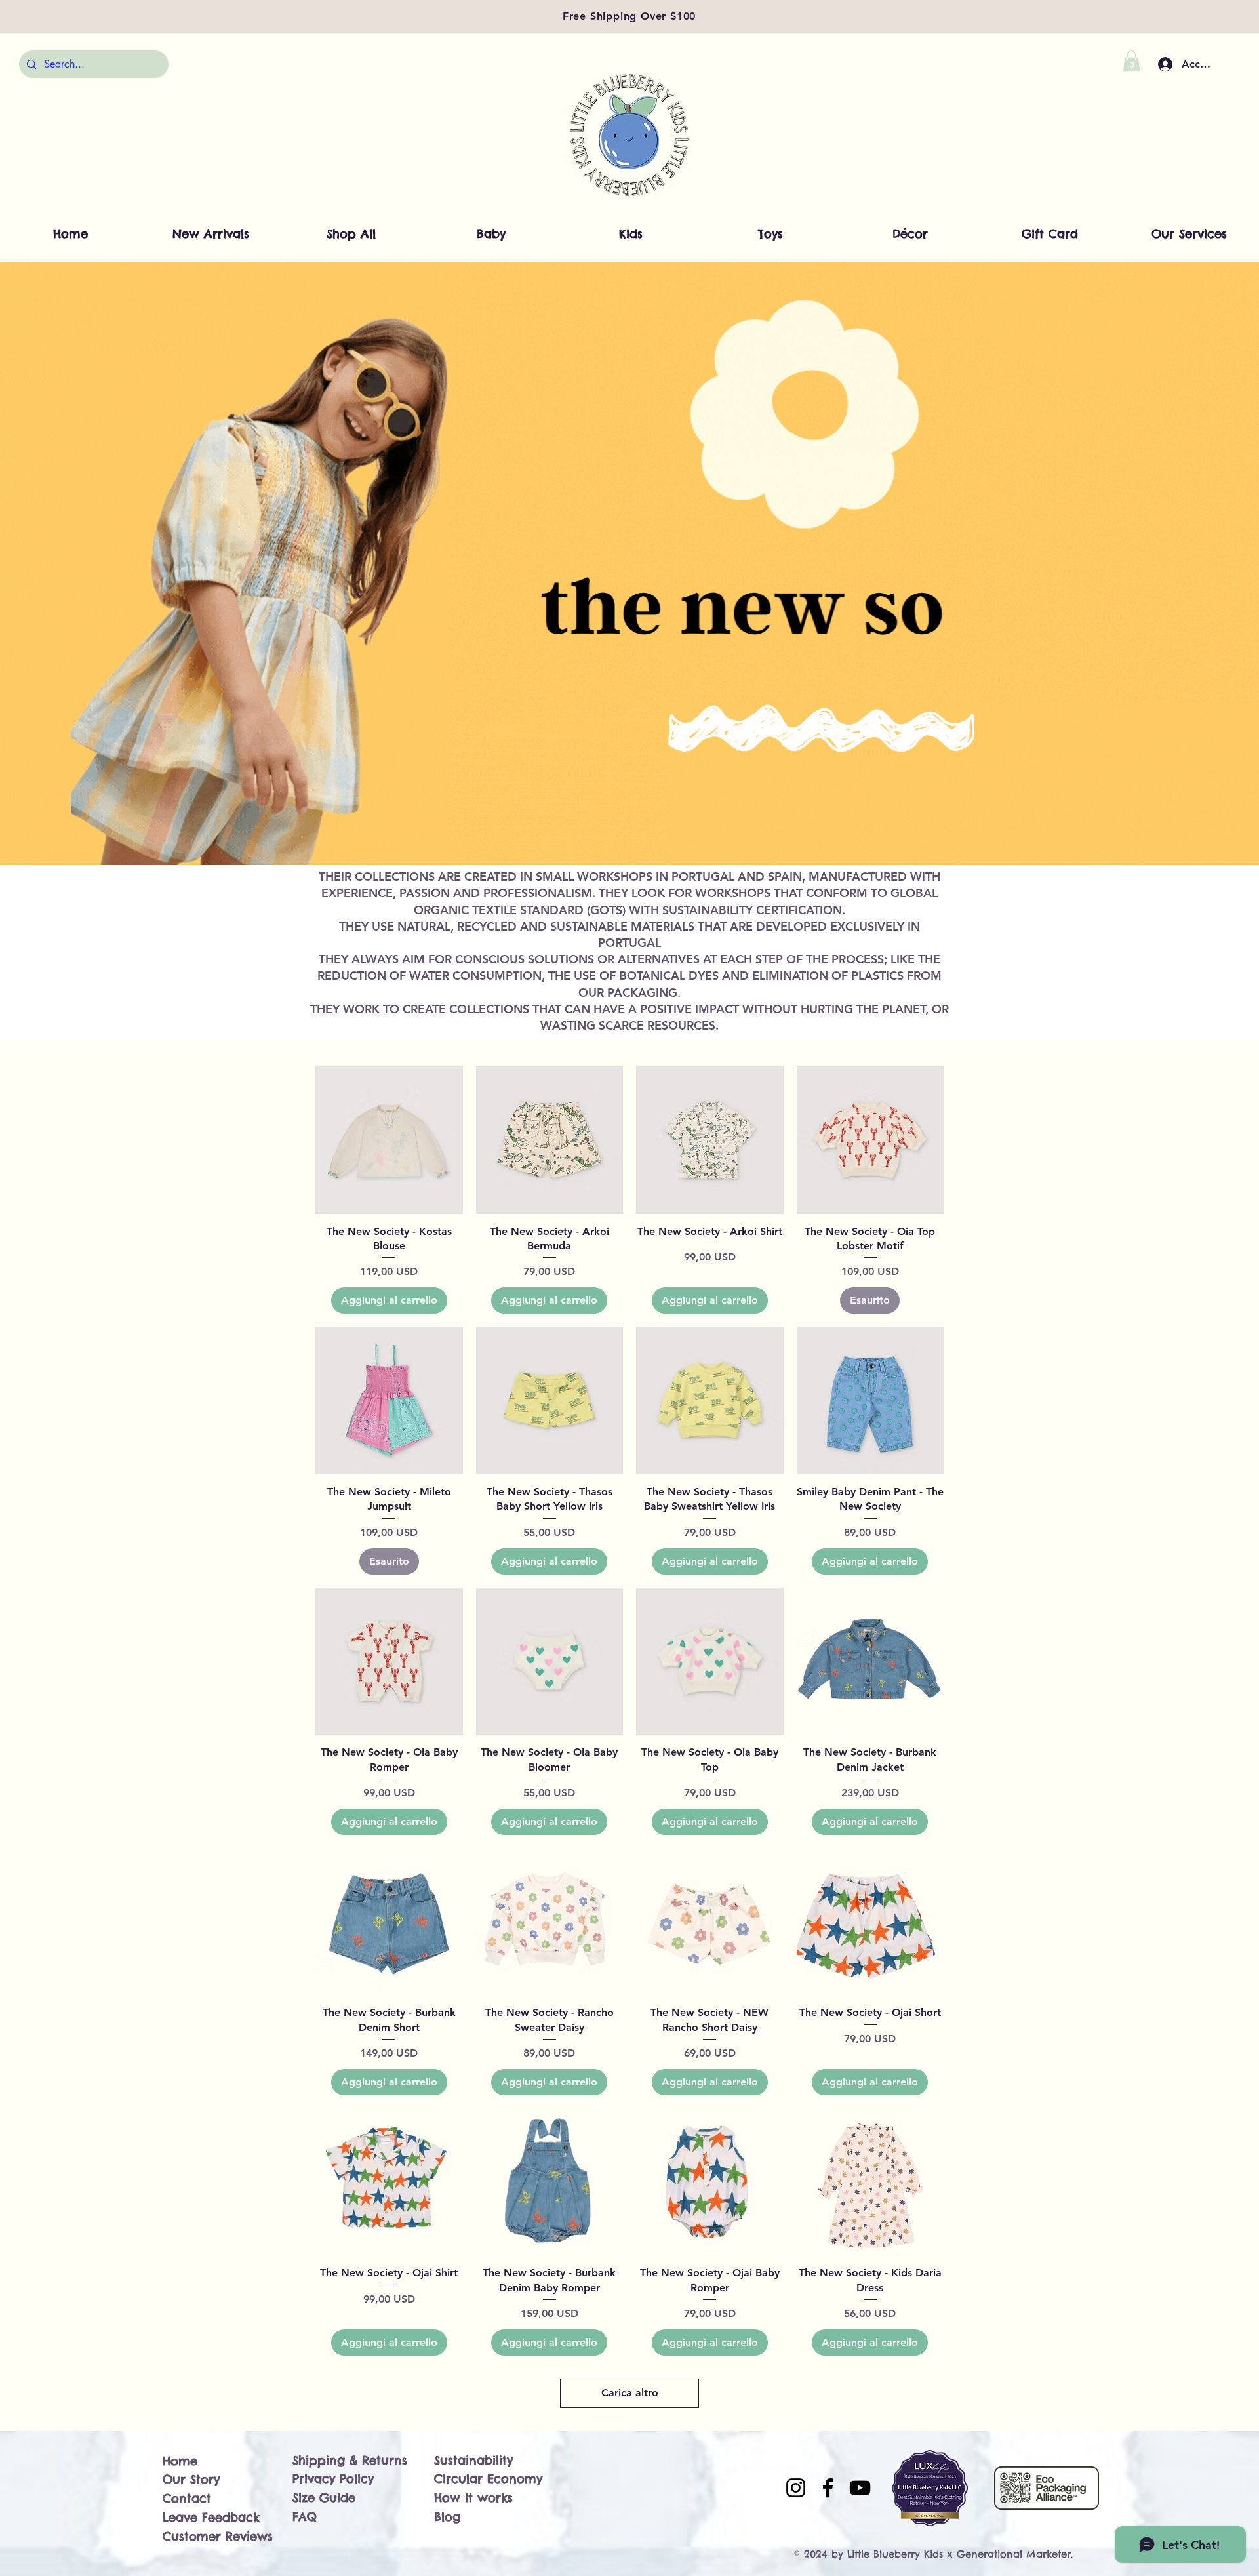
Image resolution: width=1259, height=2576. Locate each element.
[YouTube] (860, 2488)
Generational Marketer (1014, 2554)
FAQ (305, 2517)
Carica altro (630, 2393)
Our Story (191, 2479)
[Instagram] (796, 2488)
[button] (1131, 61)
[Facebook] (828, 2488)
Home (180, 2461)
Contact (187, 2498)
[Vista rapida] (389, 1140)
